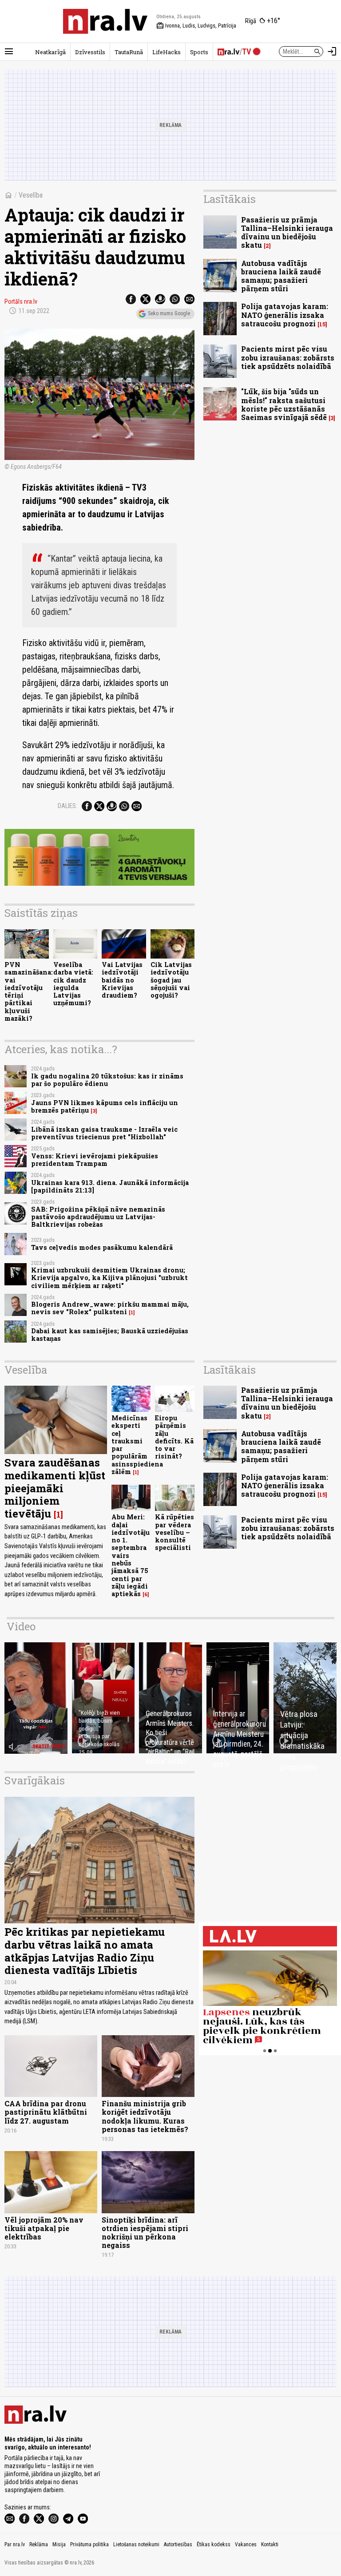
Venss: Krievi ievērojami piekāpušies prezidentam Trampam (95, 1160)
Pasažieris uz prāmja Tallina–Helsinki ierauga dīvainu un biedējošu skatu (287, 232)
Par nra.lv (15, 2544)
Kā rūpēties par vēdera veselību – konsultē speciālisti (174, 1532)
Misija (59, 2544)
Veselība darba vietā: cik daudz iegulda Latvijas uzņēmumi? (73, 984)
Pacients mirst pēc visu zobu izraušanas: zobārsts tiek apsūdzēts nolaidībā (288, 357)
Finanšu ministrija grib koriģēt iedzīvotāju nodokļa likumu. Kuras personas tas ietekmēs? (145, 2116)
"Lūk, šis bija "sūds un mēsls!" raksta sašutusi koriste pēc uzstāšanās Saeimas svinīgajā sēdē (284, 404)
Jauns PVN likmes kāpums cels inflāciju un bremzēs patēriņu (105, 1106)
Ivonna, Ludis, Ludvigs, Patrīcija (196, 26)
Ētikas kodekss (214, 2544)
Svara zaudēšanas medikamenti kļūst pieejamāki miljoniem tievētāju (55, 1488)
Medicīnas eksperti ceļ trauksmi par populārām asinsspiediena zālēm (137, 1445)
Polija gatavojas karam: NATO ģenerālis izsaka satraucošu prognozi (285, 315)
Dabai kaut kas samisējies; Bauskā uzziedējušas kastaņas (110, 1335)
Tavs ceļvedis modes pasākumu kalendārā (102, 1247)
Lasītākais (230, 199)
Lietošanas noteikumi (136, 2544)
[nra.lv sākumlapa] (105, 21)
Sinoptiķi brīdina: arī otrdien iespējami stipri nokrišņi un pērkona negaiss (145, 2233)
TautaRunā (129, 52)
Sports (199, 52)
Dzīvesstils (90, 52)
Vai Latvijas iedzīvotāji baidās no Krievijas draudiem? (122, 980)
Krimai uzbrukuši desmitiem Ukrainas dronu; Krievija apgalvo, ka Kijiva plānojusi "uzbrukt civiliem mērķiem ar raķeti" (109, 1278)
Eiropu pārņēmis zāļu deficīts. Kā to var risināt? (174, 1437)
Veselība (31, 195)
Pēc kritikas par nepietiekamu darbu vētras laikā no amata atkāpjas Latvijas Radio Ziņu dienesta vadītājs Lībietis (85, 1951)
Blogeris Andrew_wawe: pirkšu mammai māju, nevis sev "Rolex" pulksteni (110, 1308)
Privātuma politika (89, 2544)
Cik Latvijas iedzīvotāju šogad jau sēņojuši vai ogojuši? (171, 980)
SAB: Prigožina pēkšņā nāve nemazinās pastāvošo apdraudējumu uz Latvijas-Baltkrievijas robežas (98, 1217)
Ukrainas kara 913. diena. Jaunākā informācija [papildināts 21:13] (110, 1186)
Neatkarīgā (50, 52)
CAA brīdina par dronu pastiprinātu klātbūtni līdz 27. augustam (46, 2112)
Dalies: (67, 806)
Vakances (246, 2544)
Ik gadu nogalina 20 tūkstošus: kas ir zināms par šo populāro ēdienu (107, 1080)
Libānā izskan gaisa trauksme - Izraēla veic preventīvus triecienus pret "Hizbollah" (104, 1133)
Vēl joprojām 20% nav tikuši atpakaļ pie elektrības (44, 2228)
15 (322, 324)
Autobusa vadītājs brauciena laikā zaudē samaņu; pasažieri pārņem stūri (281, 276)
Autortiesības (178, 2544)
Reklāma (39, 2544)
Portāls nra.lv (21, 301)
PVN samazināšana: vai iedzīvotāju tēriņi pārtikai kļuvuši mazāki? (29, 991)
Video (21, 1626)
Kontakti (270, 2544)
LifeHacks (167, 52)
